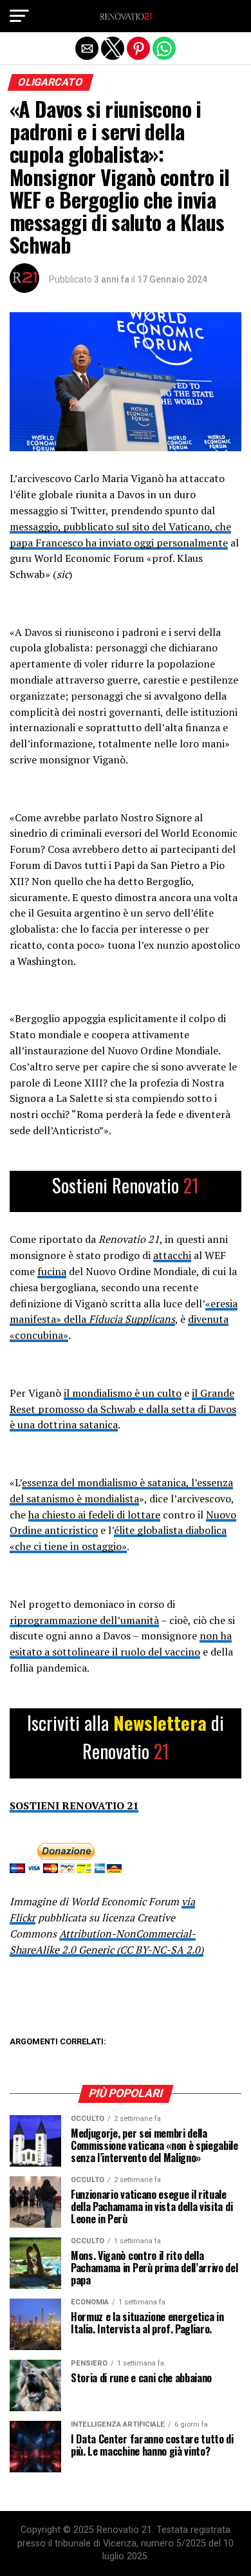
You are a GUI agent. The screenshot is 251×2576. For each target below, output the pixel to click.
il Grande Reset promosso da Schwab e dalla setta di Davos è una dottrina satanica (123, 1409)
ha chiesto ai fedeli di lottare (94, 1515)
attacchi (172, 1255)
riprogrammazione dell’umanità (84, 1620)
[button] (19, 16)
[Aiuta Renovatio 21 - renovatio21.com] (126, 1192)
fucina (52, 1271)
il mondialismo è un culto (123, 1393)
